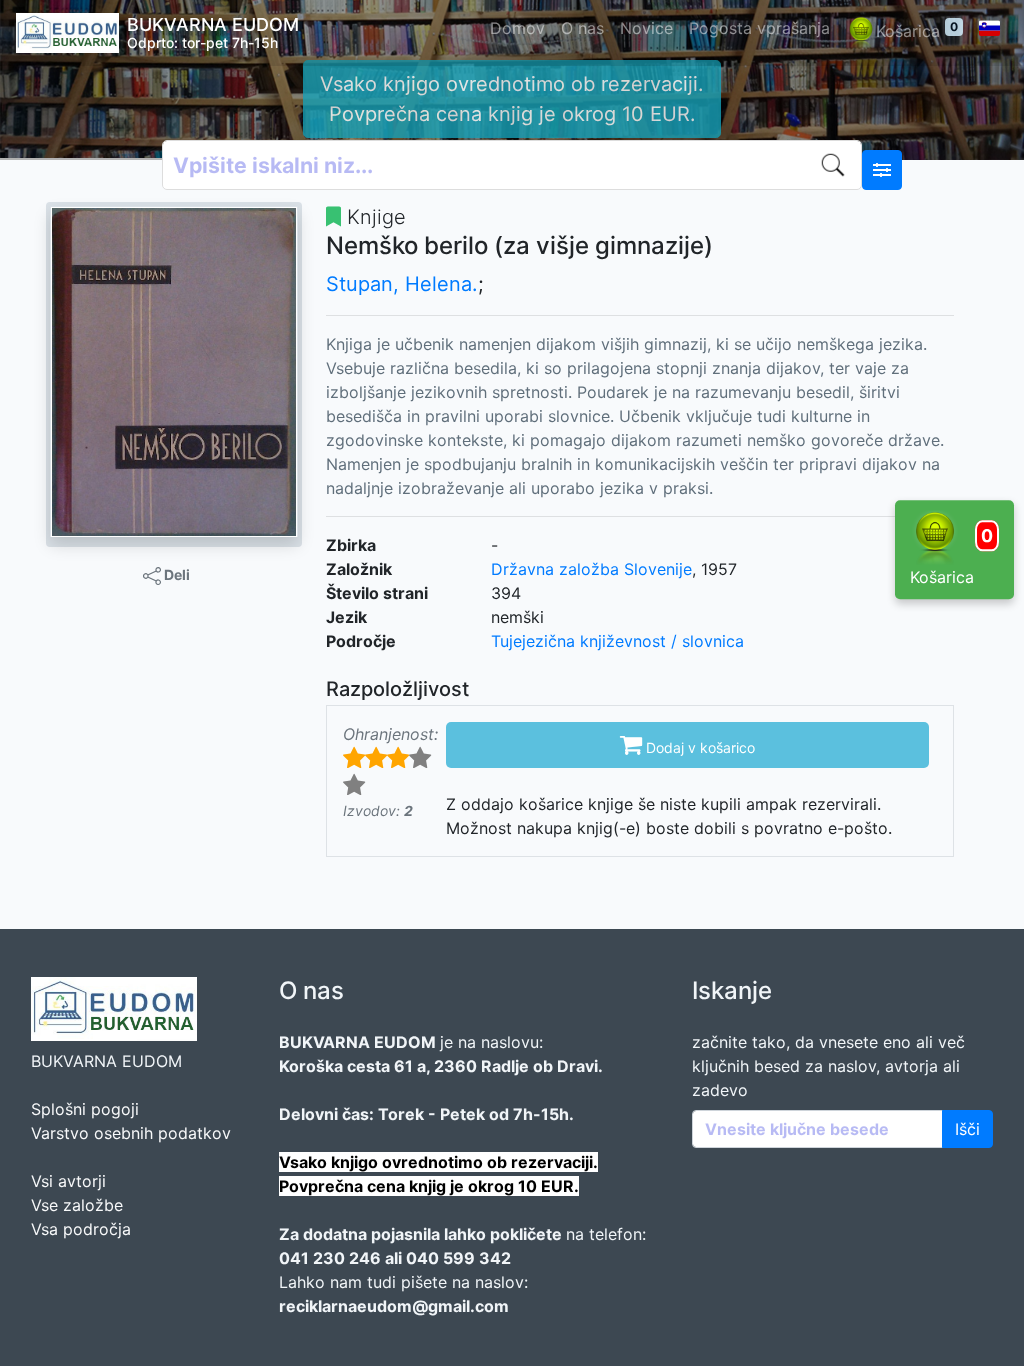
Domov (517, 28)
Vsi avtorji (68, 1181)
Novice (646, 28)
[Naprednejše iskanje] (882, 170)
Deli (175, 574)
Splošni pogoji (85, 1109)
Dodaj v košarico (687, 744)
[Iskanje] (837, 165)
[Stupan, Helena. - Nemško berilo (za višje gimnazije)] (174, 371)
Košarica (917, 30)
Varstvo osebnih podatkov (131, 1133)
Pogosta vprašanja (759, 28)
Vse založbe (77, 1205)
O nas (582, 28)
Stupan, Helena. (402, 284)
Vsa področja (81, 1229)
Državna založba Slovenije (591, 569)
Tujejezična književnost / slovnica (617, 641)
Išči (967, 1129)
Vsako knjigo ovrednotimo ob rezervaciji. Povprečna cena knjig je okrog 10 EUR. (512, 99)
